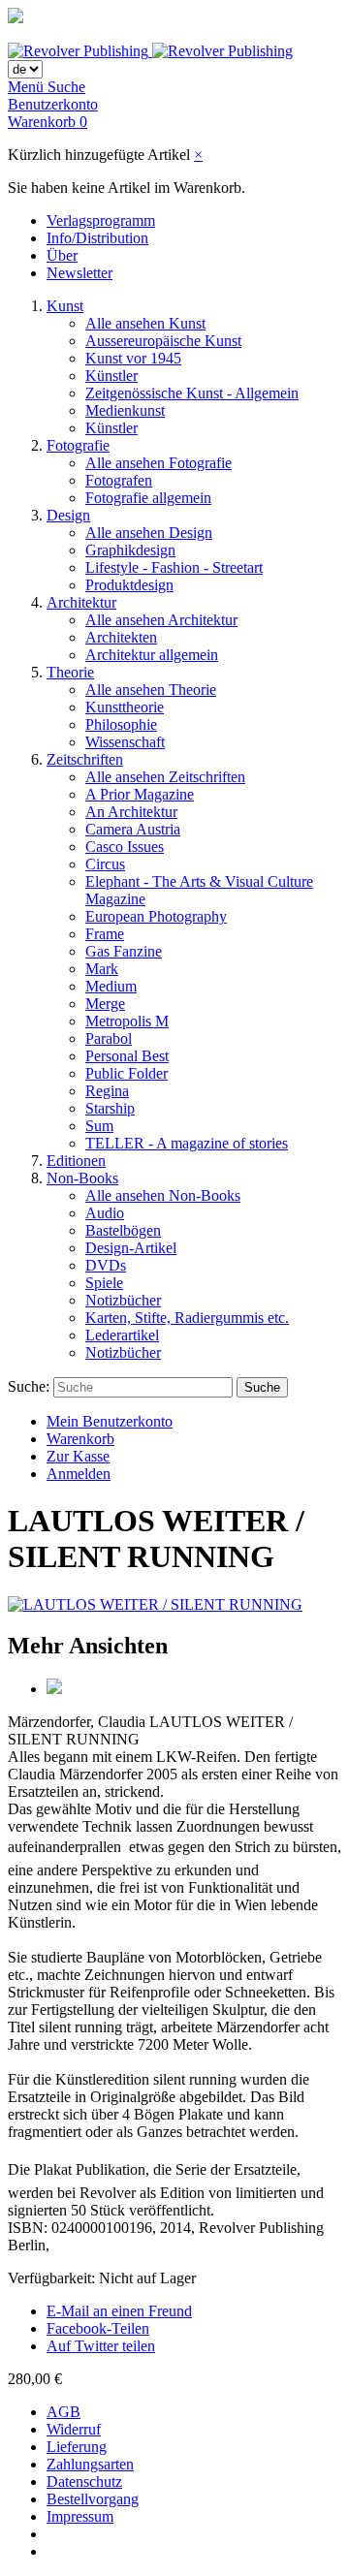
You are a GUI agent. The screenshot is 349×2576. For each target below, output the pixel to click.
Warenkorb (80, 1439)
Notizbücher (123, 1300)
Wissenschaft (125, 742)
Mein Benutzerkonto (110, 1421)
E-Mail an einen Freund (119, 2311)
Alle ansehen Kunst (145, 323)
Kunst (65, 306)
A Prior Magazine (140, 794)
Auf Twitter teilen (101, 2346)
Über (62, 255)
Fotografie (78, 445)
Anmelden (79, 1474)
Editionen (76, 1161)
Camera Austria (133, 829)
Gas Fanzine (124, 951)
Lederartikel (122, 1335)
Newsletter (79, 273)
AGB (63, 2412)
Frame (105, 934)
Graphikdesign (130, 550)
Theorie (70, 672)
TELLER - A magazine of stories (187, 1143)
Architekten (121, 637)
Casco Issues (125, 847)
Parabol (109, 1038)
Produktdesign (129, 585)
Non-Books (82, 1178)
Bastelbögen (123, 1230)
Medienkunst (125, 410)
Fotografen (119, 480)
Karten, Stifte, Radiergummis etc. (187, 1318)
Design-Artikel (131, 1248)
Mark (102, 969)
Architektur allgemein (152, 655)
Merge (105, 1004)
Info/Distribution (97, 238)
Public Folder (127, 1073)
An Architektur (131, 812)
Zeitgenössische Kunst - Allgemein (192, 393)
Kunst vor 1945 (133, 358)
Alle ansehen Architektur (161, 620)
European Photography (156, 916)
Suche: (29, 1386)
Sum (99, 1126)
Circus (105, 864)
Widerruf (74, 2429)
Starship (110, 1108)
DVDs (106, 1265)
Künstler (111, 376)
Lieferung (77, 2447)
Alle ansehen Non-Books (163, 1195)
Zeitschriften (85, 759)
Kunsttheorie (125, 707)
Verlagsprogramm (101, 220)
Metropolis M (127, 1021)
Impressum (80, 2516)
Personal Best (127, 1056)
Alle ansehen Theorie (151, 690)
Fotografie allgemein (148, 498)
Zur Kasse (78, 1456)
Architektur (81, 602)
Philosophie (121, 724)
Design (68, 515)
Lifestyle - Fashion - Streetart (174, 567)
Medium (111, 986)
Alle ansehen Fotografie (159, 463)
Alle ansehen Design (149, 533)
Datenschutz (84, 2482)
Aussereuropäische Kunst (163, 341)
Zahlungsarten (90, 2464)
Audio (105, 1213)
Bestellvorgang (93, 2499)
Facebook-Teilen (98, 2328)
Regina (107, 1091)
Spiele (104, 1283)
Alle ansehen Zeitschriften (165, 777)
